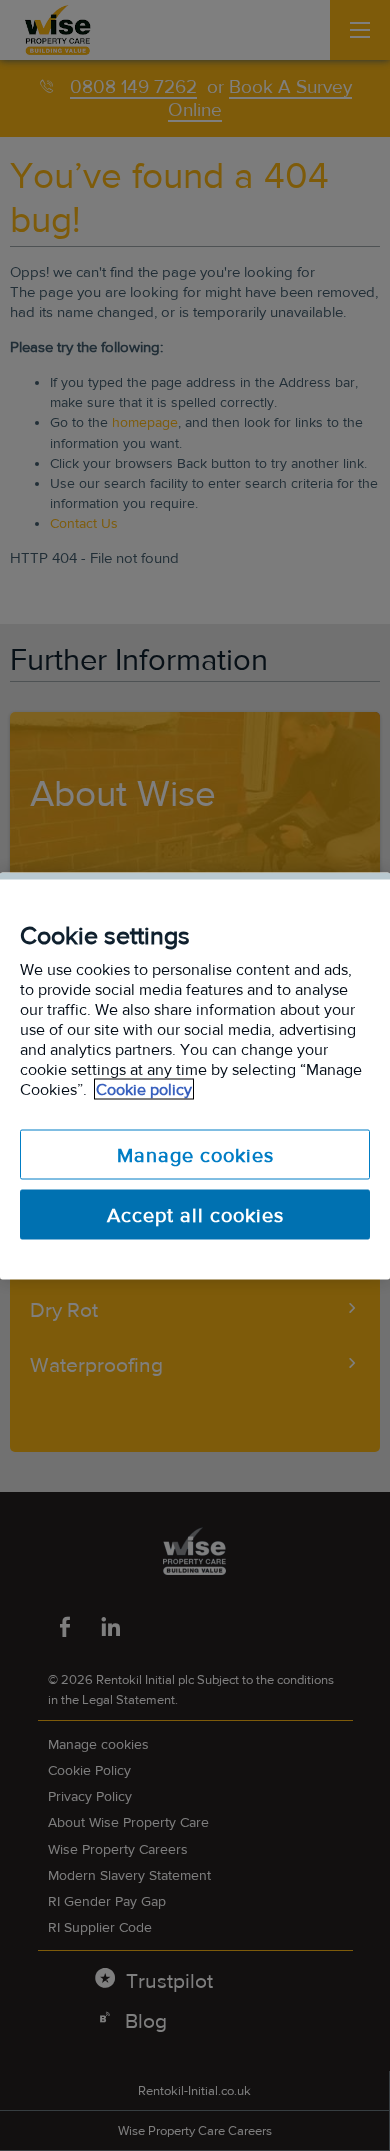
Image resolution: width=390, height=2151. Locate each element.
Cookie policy (144, 1088)
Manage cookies (195, 1154)
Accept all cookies (195, 1214)
